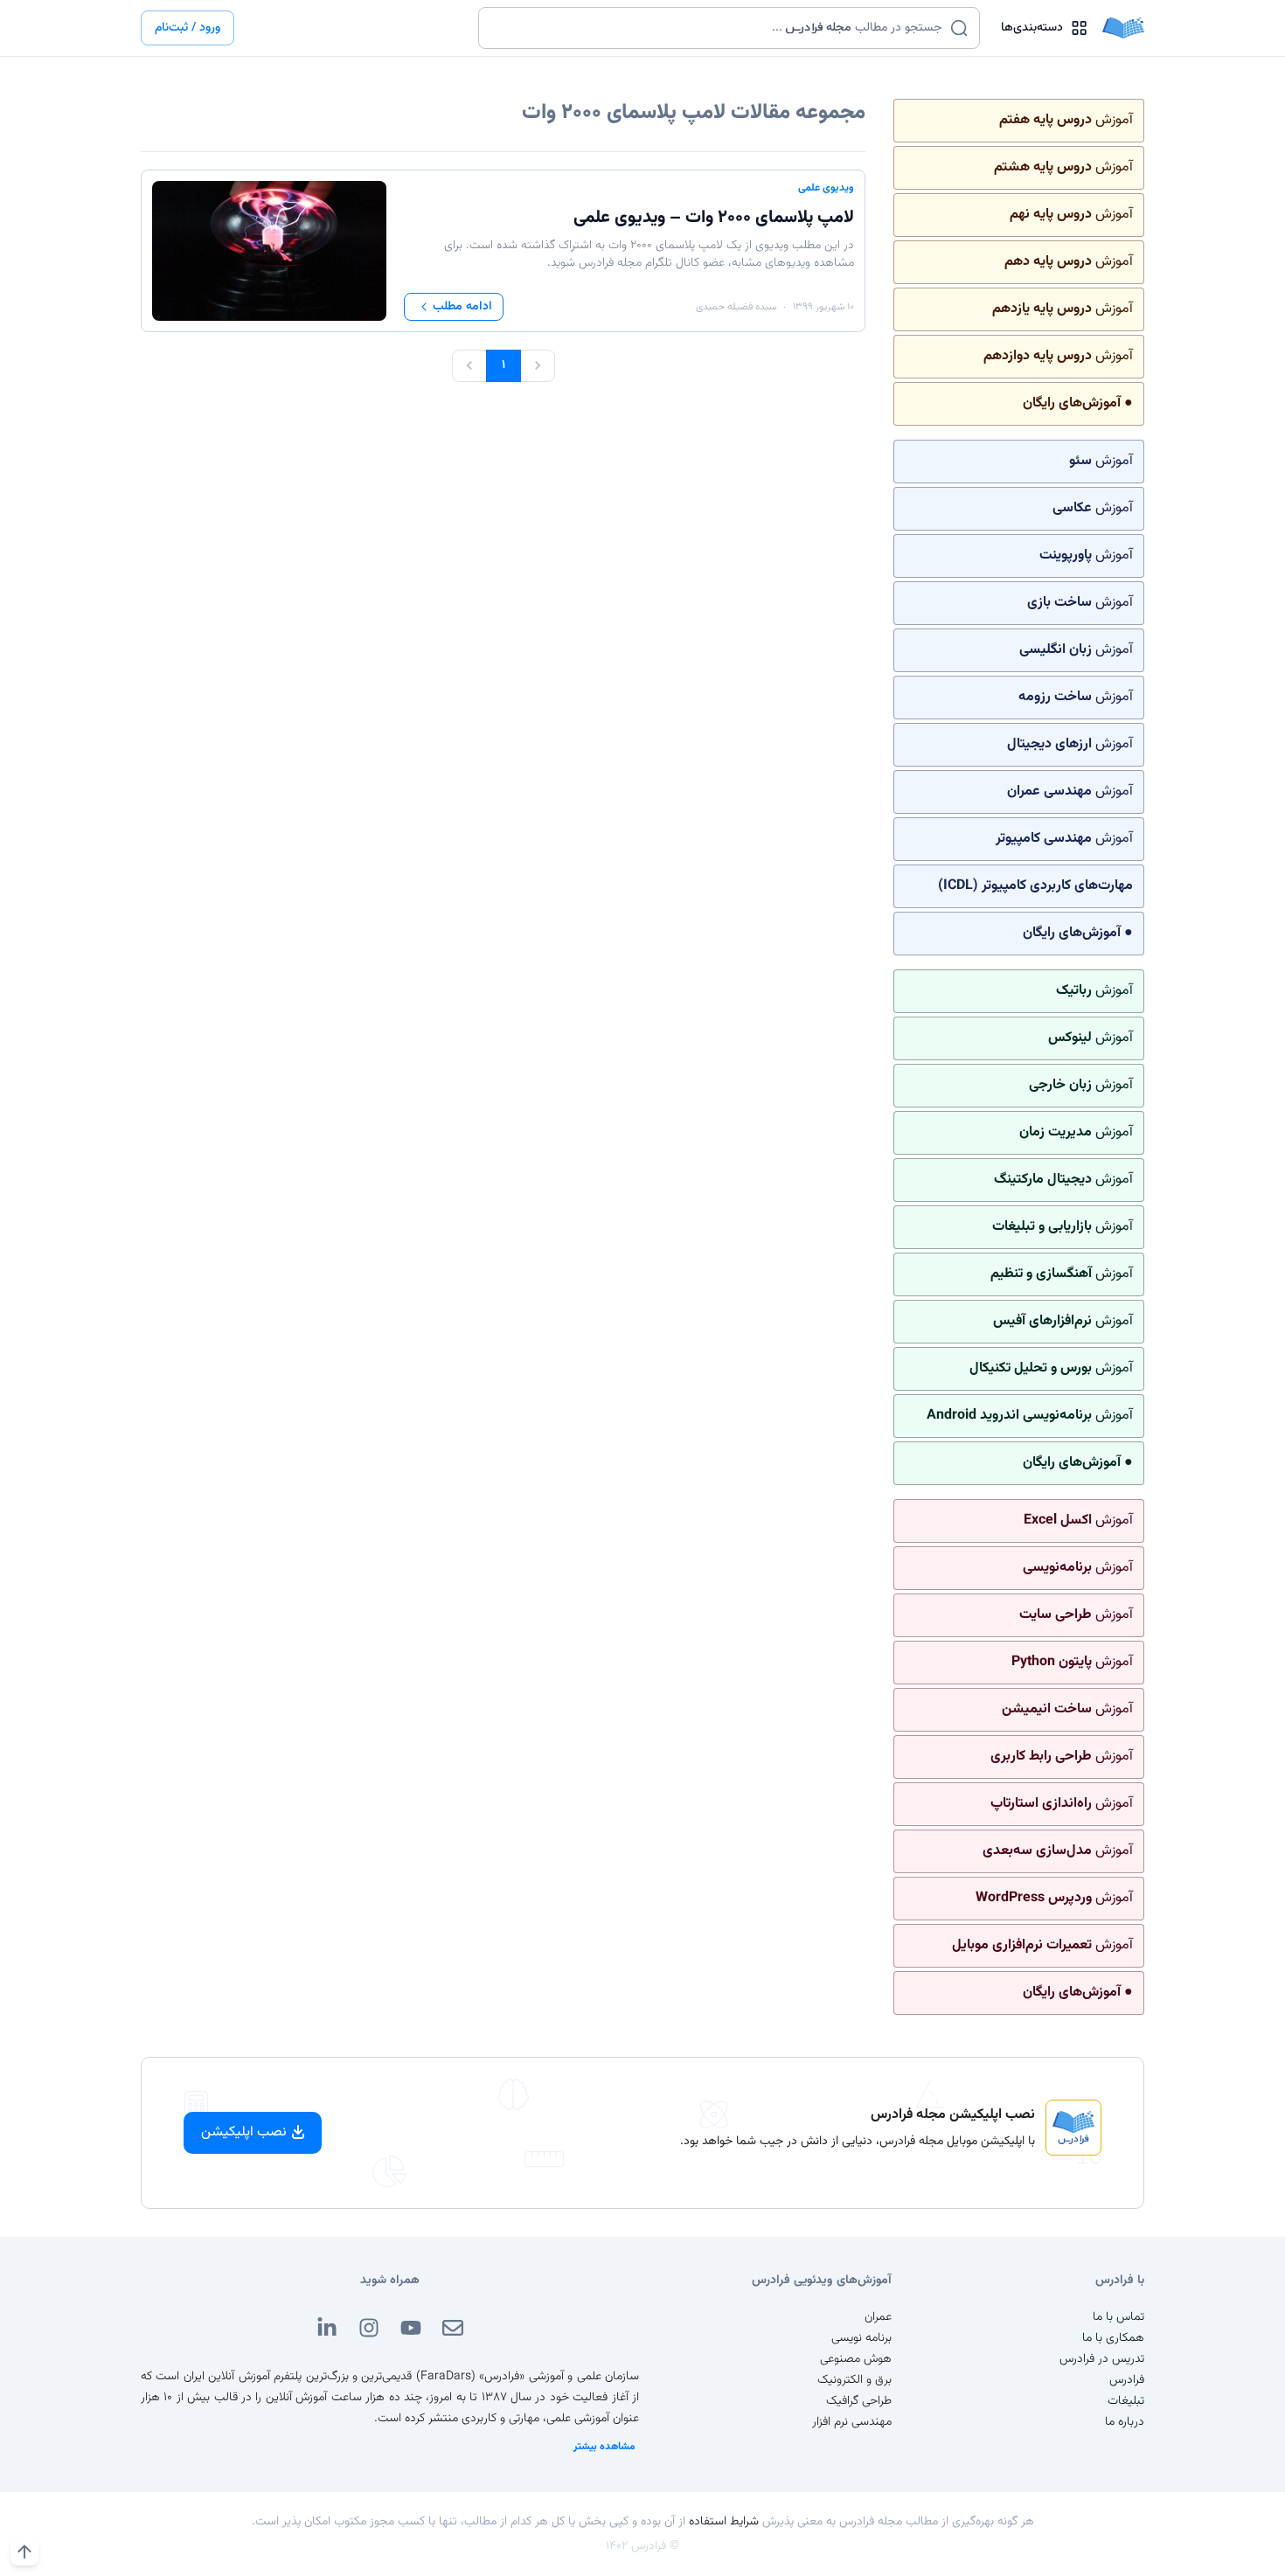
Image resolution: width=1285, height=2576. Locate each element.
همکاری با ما (1113, 2338)
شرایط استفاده (724, 2522)
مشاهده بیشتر (604, 2447)
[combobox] (718, 28)
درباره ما (1125, 2422)
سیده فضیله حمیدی (736, 307)
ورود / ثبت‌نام (188, 28)
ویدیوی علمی (826, 188)
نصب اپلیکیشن (244, 2132)
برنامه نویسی (861, 2338)
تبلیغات (1126, 2401)
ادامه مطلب (462, 307)
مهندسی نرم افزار (852, 2422)
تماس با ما (1118, 2317)
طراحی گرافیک (859, 2401)
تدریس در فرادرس (1102, 2359)
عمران (878, 2317)
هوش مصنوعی (856, 2359)
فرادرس (1127, 2380)
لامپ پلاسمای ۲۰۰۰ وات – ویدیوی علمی (714, 218)
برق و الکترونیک (854, 2380)
